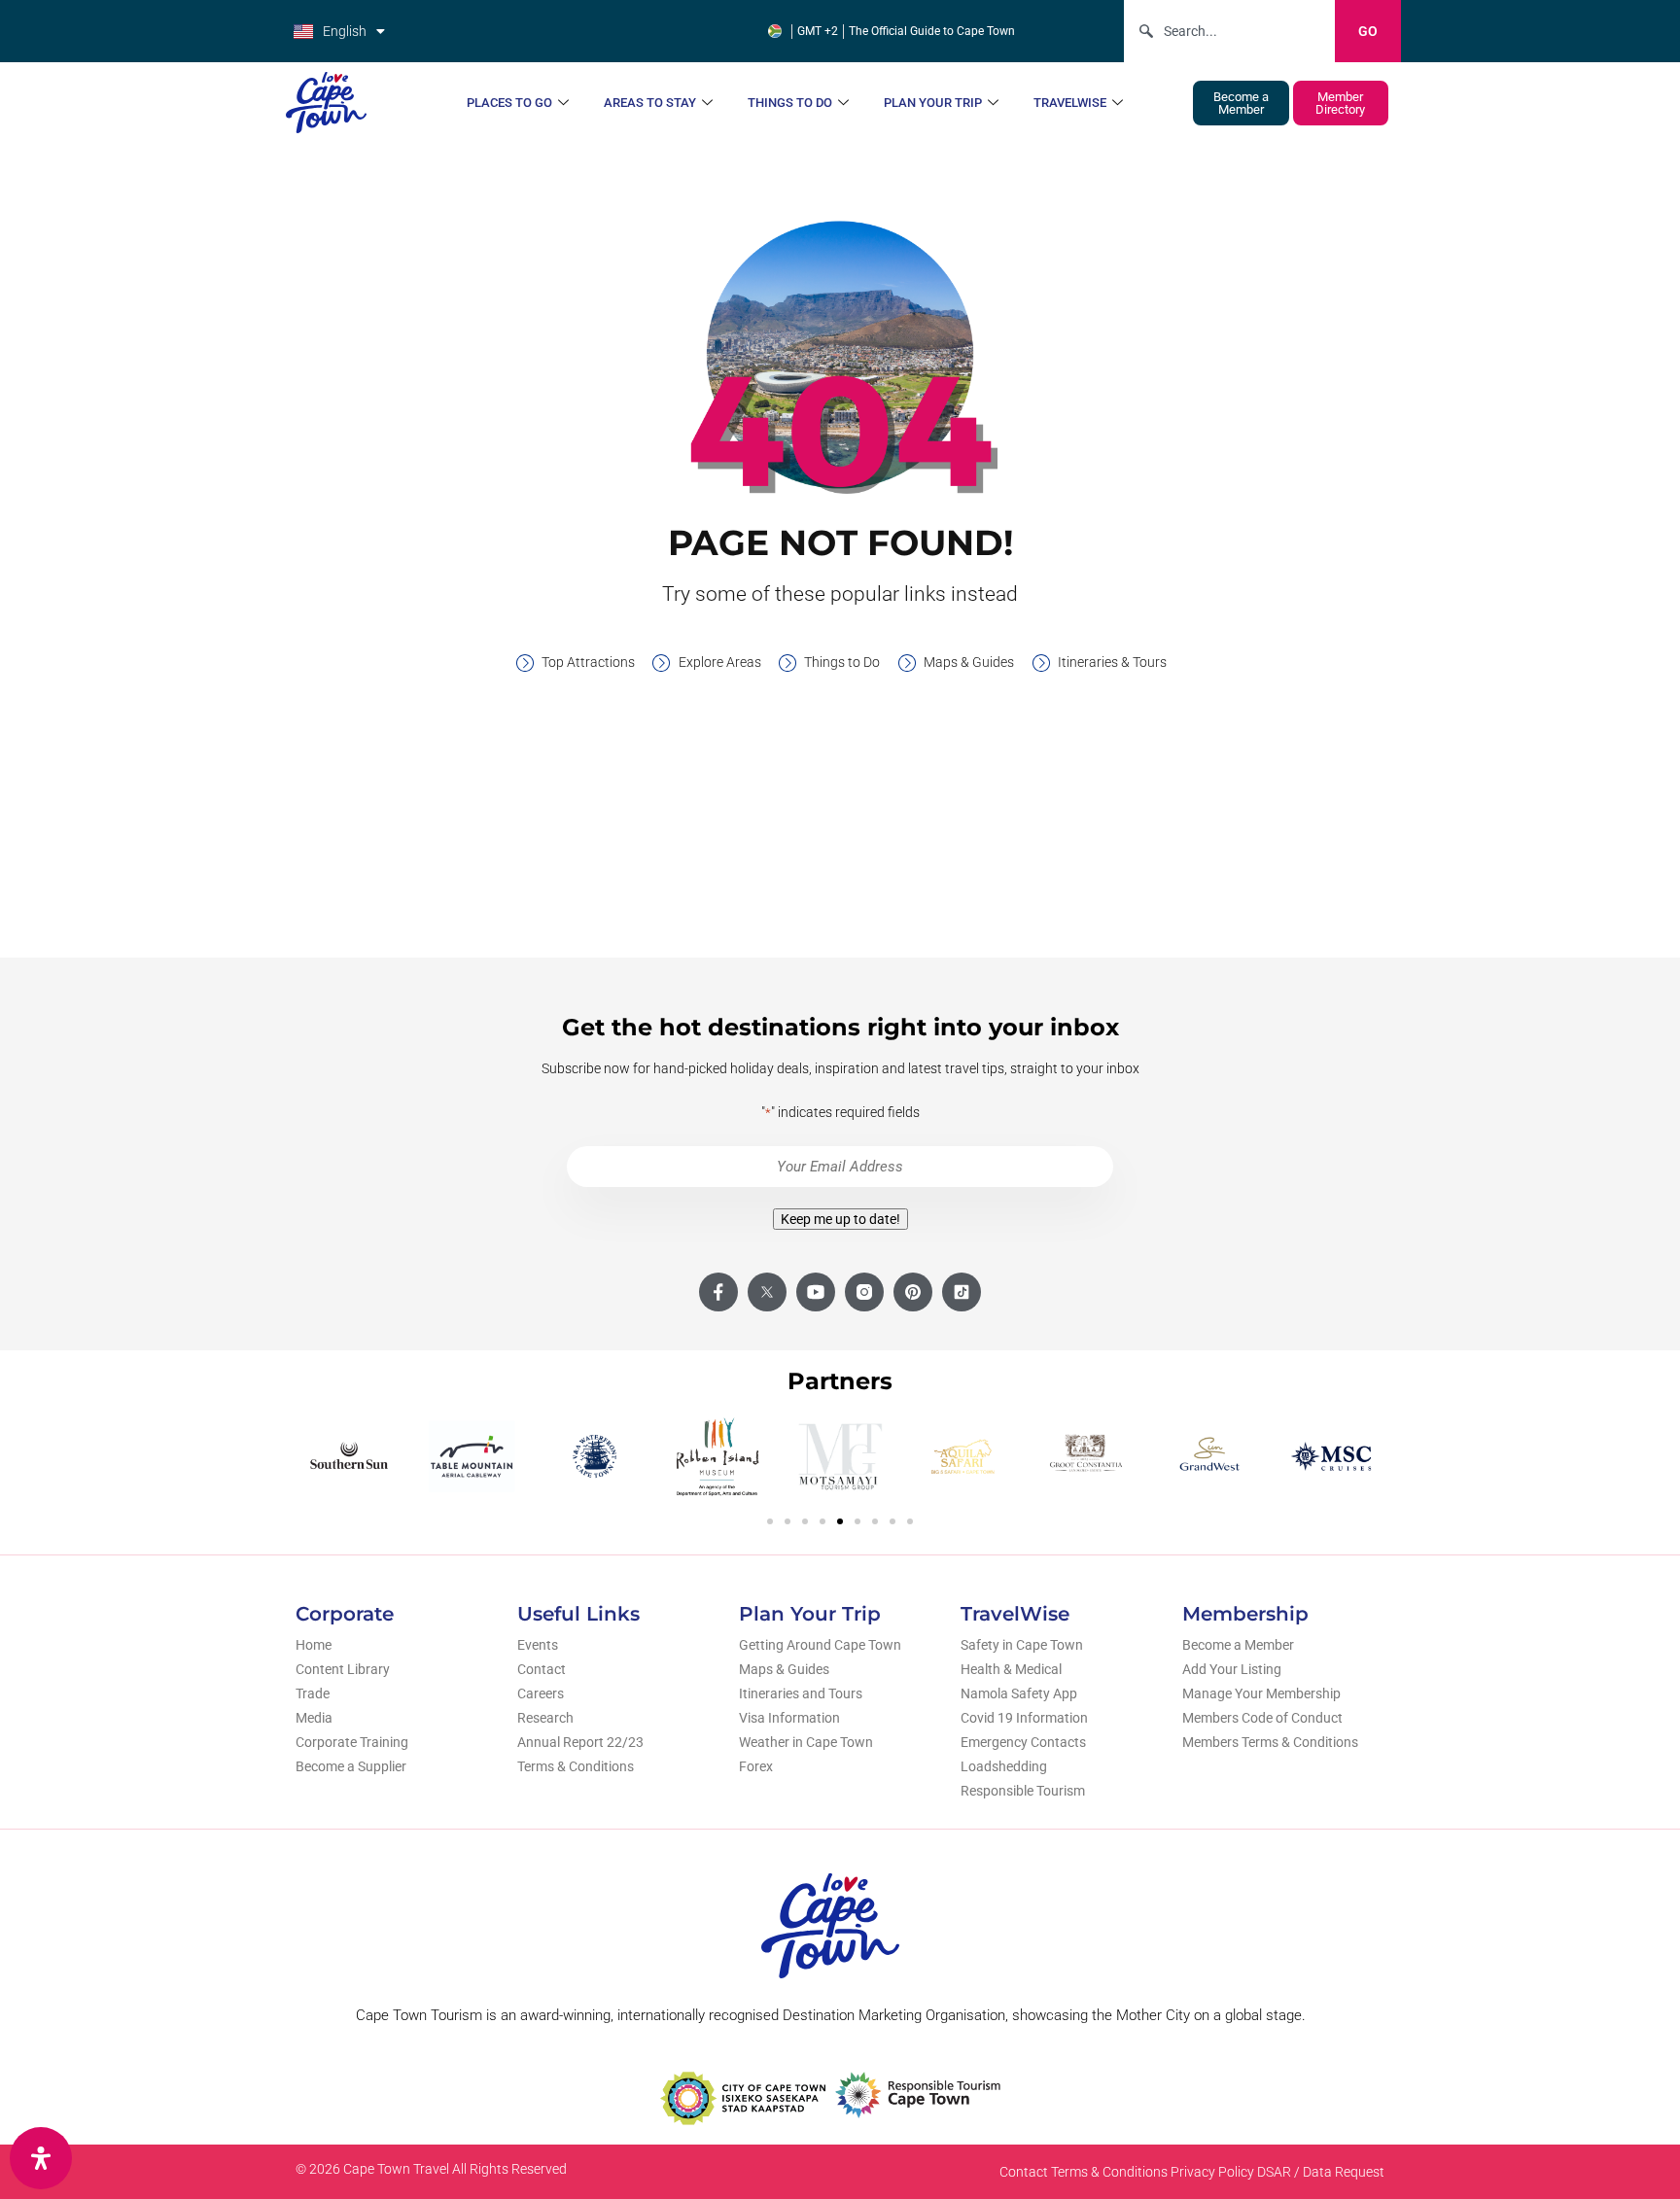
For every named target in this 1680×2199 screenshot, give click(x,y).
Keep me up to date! (840, 1219)
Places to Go (509, 103)
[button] (770, 1521)
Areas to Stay (650, 103)
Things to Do (790, 103)
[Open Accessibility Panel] (41, 2158)
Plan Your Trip (933, 103)
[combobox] (1229, 31)
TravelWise (1070, 103)
